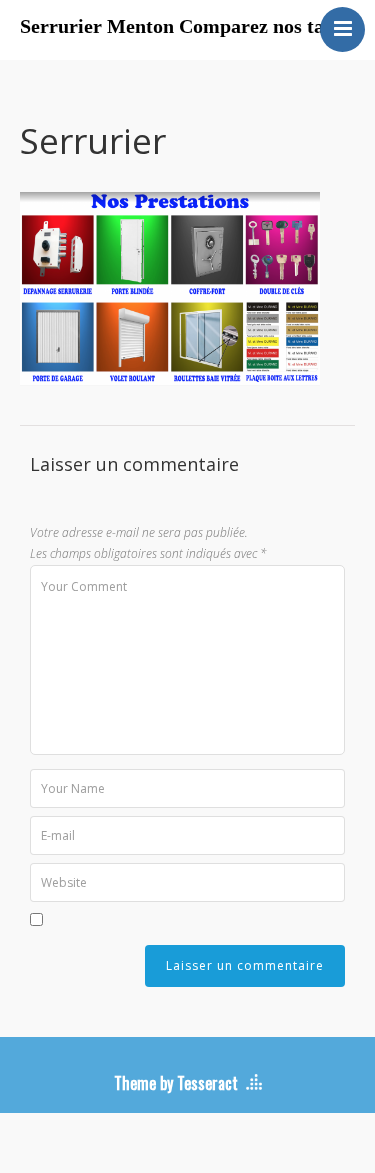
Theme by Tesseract (176, 1083)
